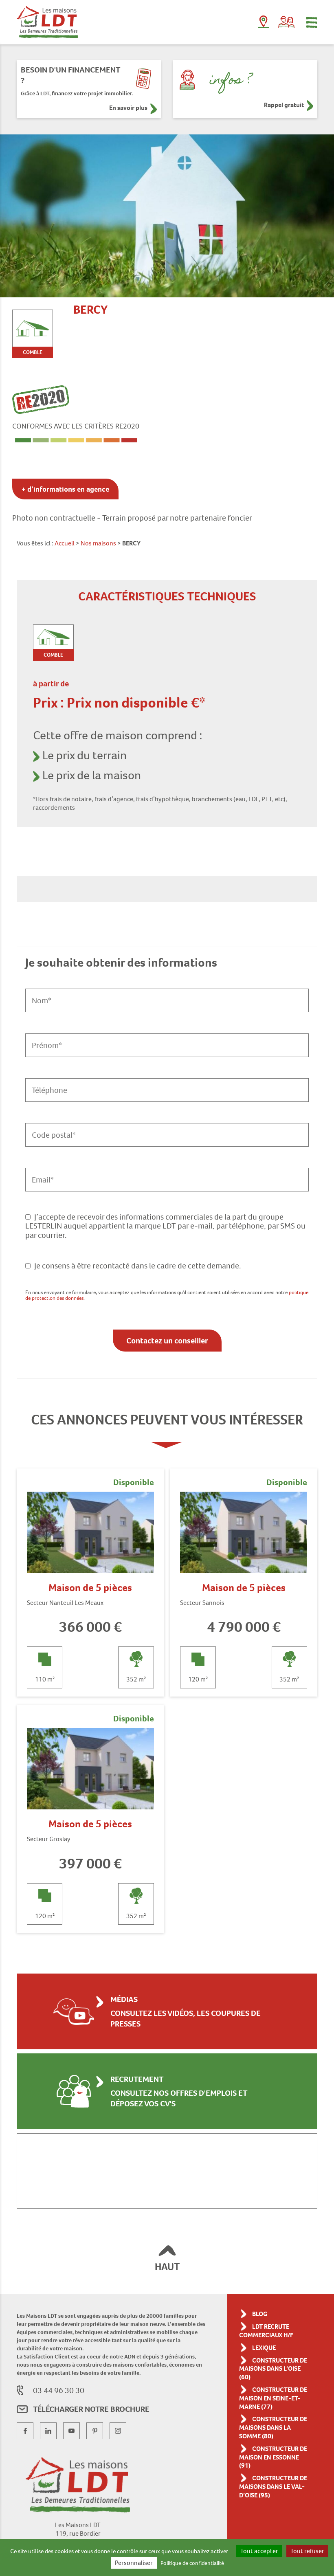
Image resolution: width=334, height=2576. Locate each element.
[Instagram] (118, 2431)
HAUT (167, 2267)
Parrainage (286, 22)
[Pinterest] (95, 2431)
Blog (260, 2314)
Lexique (264, 2348)
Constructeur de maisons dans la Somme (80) (273, 2428)
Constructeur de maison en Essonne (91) (273, 2457)
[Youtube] (71, 2431)
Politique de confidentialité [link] (192, 2563)
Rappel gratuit (284, 105)
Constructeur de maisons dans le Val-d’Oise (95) (273, 2487)
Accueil (65, 543)
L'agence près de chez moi (264, 24)
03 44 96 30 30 (59, 2390)
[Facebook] (25, 2431)
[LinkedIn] (48, 2431)
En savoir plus (128, 108)
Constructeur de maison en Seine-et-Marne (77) (273, 2398)
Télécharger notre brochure (91, 2409)
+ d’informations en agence (65, 489)
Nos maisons (98, 543)
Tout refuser (307, 2551)
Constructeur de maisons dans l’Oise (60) (273, 2369)
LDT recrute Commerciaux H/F (266, 2331)
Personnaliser (134, 2563)
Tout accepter (259, 2551)
